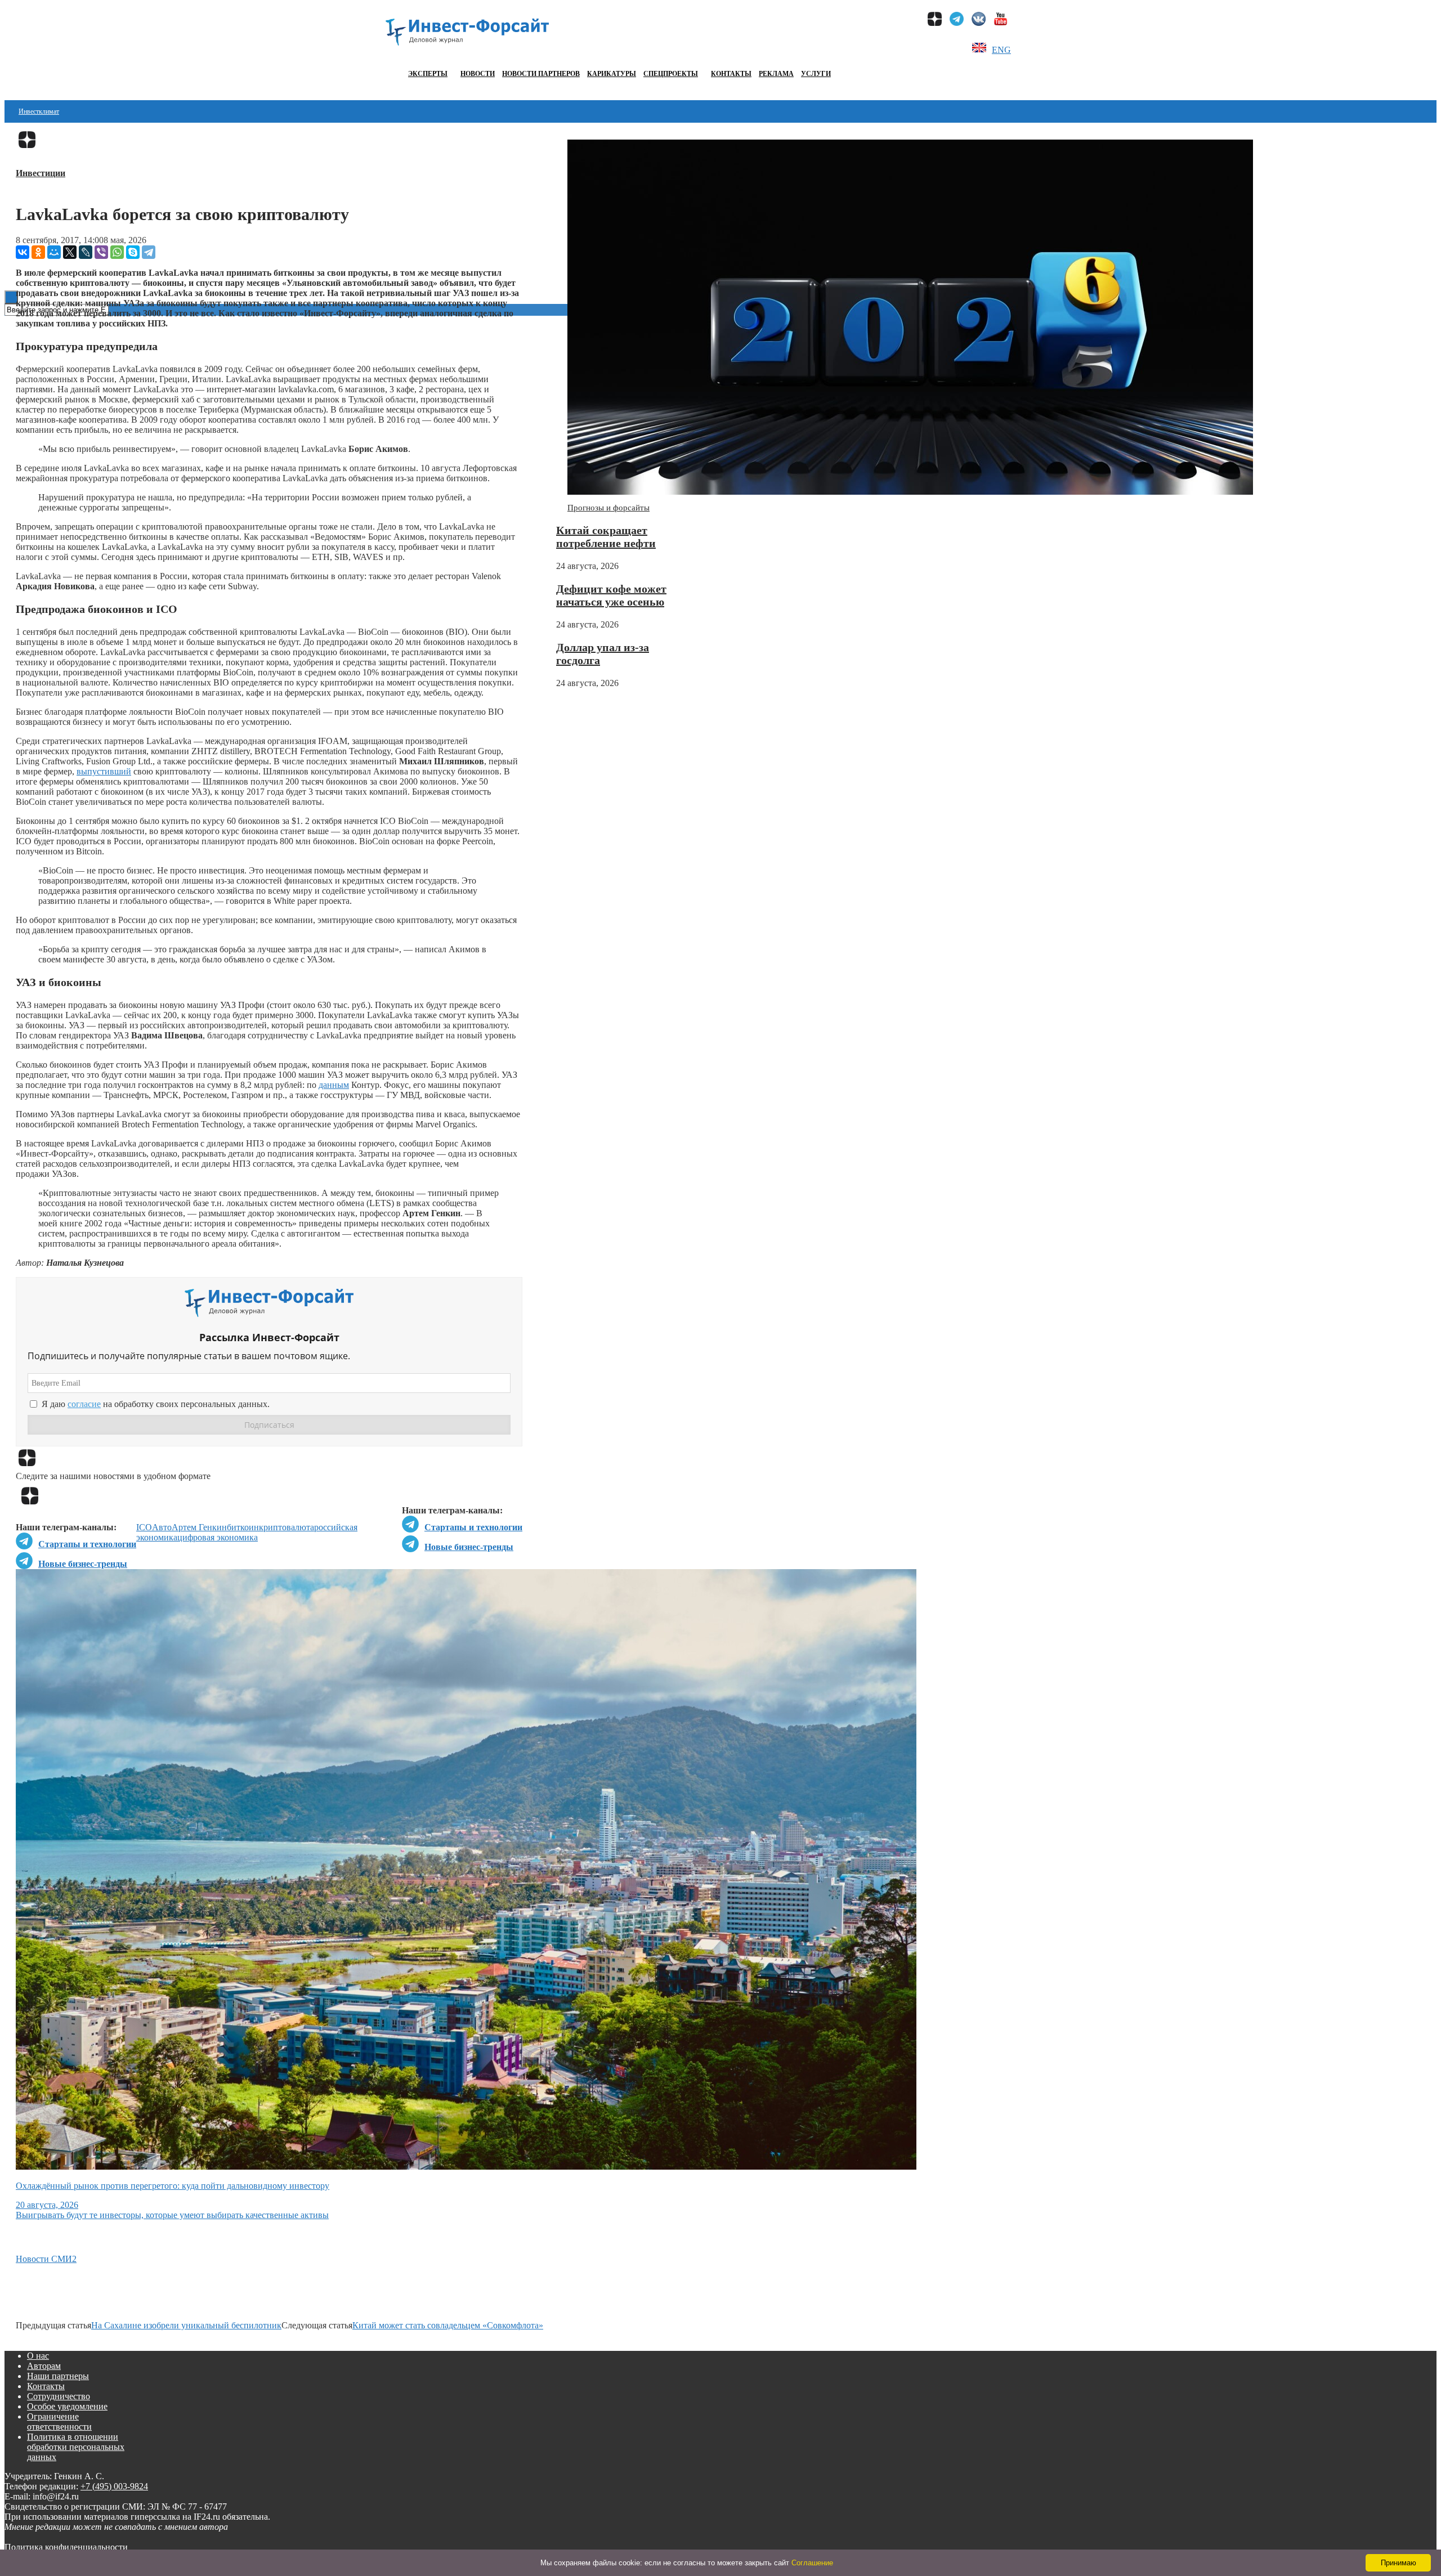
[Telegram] (149, 252)
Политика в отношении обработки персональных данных (76, 2447)
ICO (144, 1527)
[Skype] (133, 252)
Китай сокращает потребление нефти (606, 537)
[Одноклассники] (38, 252)
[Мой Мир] (54, 252)
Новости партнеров (541, 74)
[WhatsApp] (117, 252)
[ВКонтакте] (23, 252)
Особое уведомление (67, 2406)
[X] (70, 252)
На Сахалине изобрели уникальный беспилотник (186, 2325)
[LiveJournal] (86, 252)
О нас (38, 2356)
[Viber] (101, 252)
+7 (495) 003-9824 (114, 2486)
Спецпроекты (671, 74)
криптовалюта (287, 1527)
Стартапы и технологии (473, 1527)
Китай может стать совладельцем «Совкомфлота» (448, 2325)
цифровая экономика (218, 1537)
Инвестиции (41, 173)
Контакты (731, 74)
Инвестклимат (39, 111)
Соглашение (812, 2563)
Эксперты (428, 74)
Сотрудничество (59, 2396)
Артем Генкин (199, 1527)
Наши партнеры (58, 2376)
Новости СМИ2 (46, 2259)
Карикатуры (612, 74)
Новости (478, 74)
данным (334, 1085)
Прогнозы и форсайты (608, 508)
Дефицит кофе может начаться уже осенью (611, 595)
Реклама (776, 74)
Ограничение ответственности (59, 2422)
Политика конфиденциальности (66, 2547)
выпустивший (104, 771)
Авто (162, 1527)
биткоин (243, 1527)
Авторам (44, 2366)
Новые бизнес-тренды (469, 1547)
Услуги (816, 74)
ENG (1001, 50)
